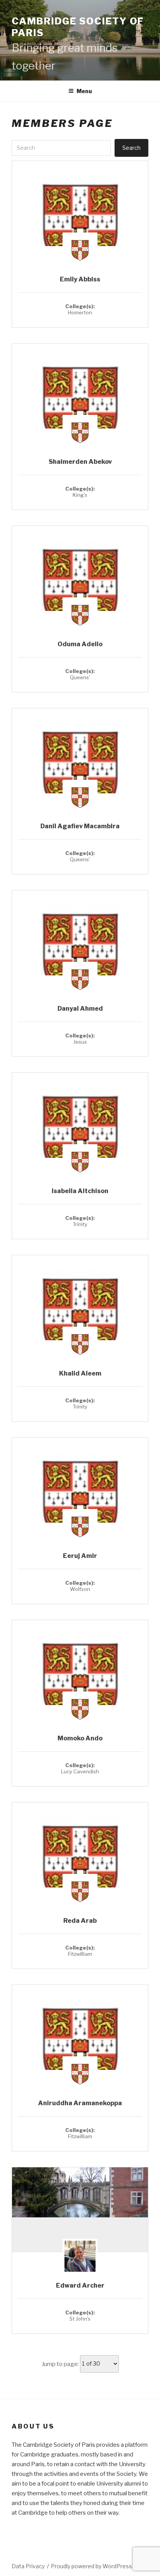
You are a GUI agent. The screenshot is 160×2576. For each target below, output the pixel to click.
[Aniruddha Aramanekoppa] (80, 2050)
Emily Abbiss (80, 279)
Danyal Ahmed (80, 1009)
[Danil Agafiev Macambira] (80, 773)
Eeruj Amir (80, 1556)
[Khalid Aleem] (80, 1320)
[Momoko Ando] (80, 1685)
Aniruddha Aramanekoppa (80, 2103)
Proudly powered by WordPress (91, 2566)
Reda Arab (80, 1921)
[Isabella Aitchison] (80, 1138)
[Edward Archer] (80, 2193)
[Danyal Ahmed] (80, 955)
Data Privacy (28, 2566)
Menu (84, 91)
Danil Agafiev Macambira (80, 826)
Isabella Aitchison (80, 1191)
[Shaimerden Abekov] (80, 409)
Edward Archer (80, 2285)
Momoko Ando (80, 1738)
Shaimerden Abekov (80, 462)
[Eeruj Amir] (80, 1503)
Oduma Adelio (80, 644)
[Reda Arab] (80, 1867)
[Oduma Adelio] (80, 591)
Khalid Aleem (80, 1373)
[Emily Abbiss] (80, 226)
